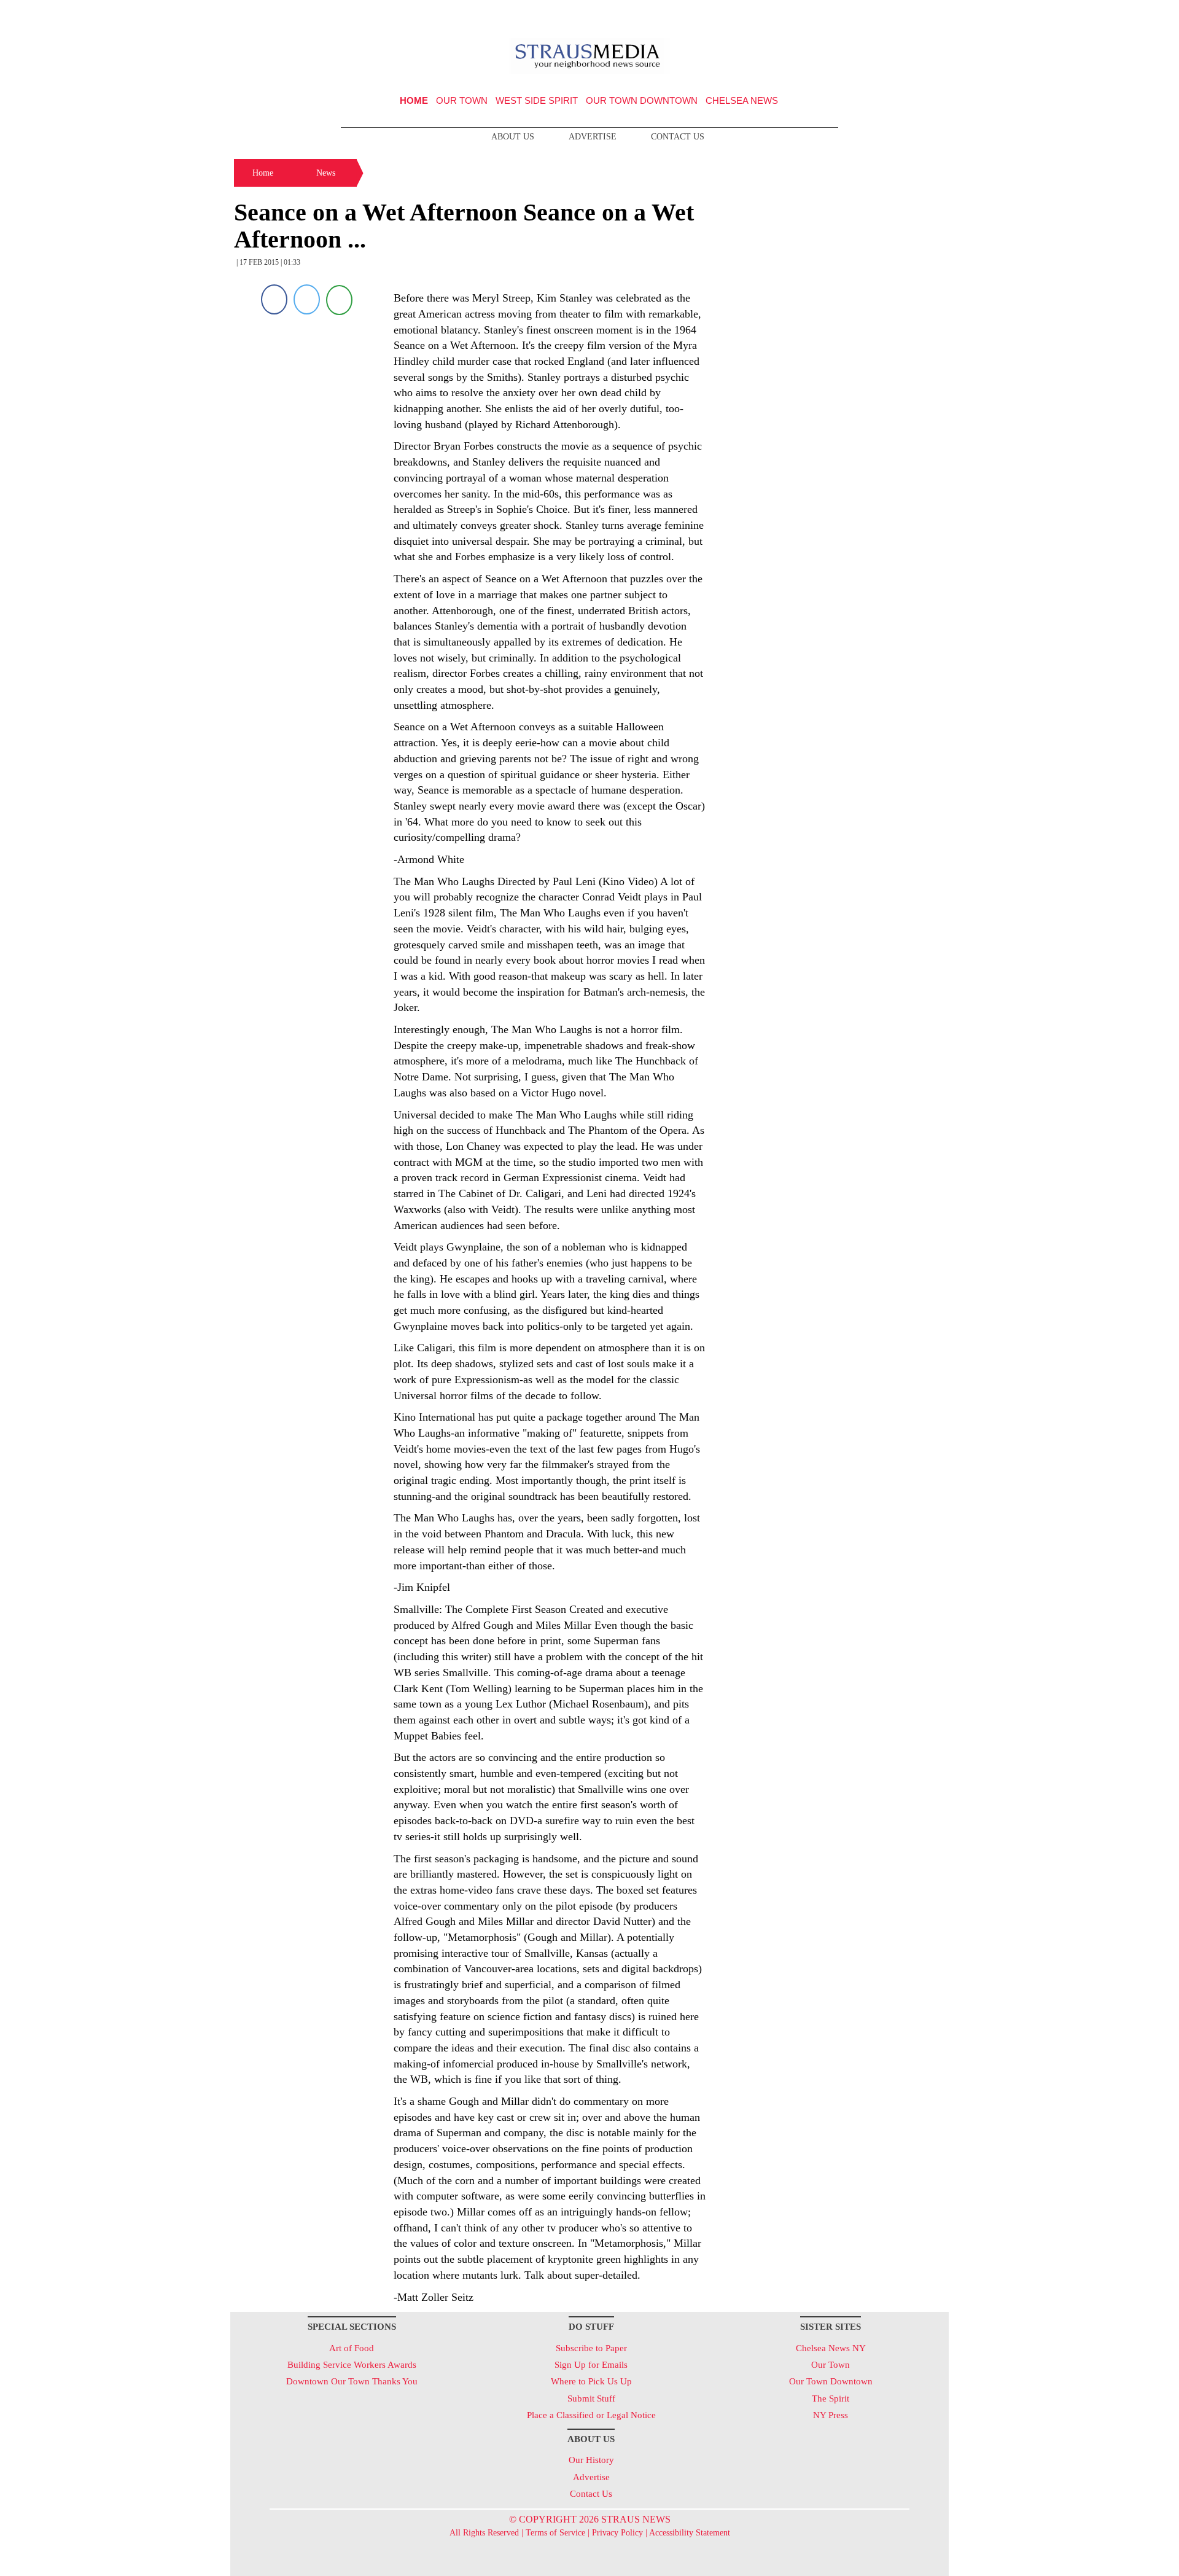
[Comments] (339, 299)
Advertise (593, 137)
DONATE (914, 14)
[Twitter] (307, 299)
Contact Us (678, 137)
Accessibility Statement (690, 2533)
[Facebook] (274, 299)
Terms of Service (555, 2533)
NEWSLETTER (843, 14)
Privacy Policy (617, 2533)
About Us (513, 137)
